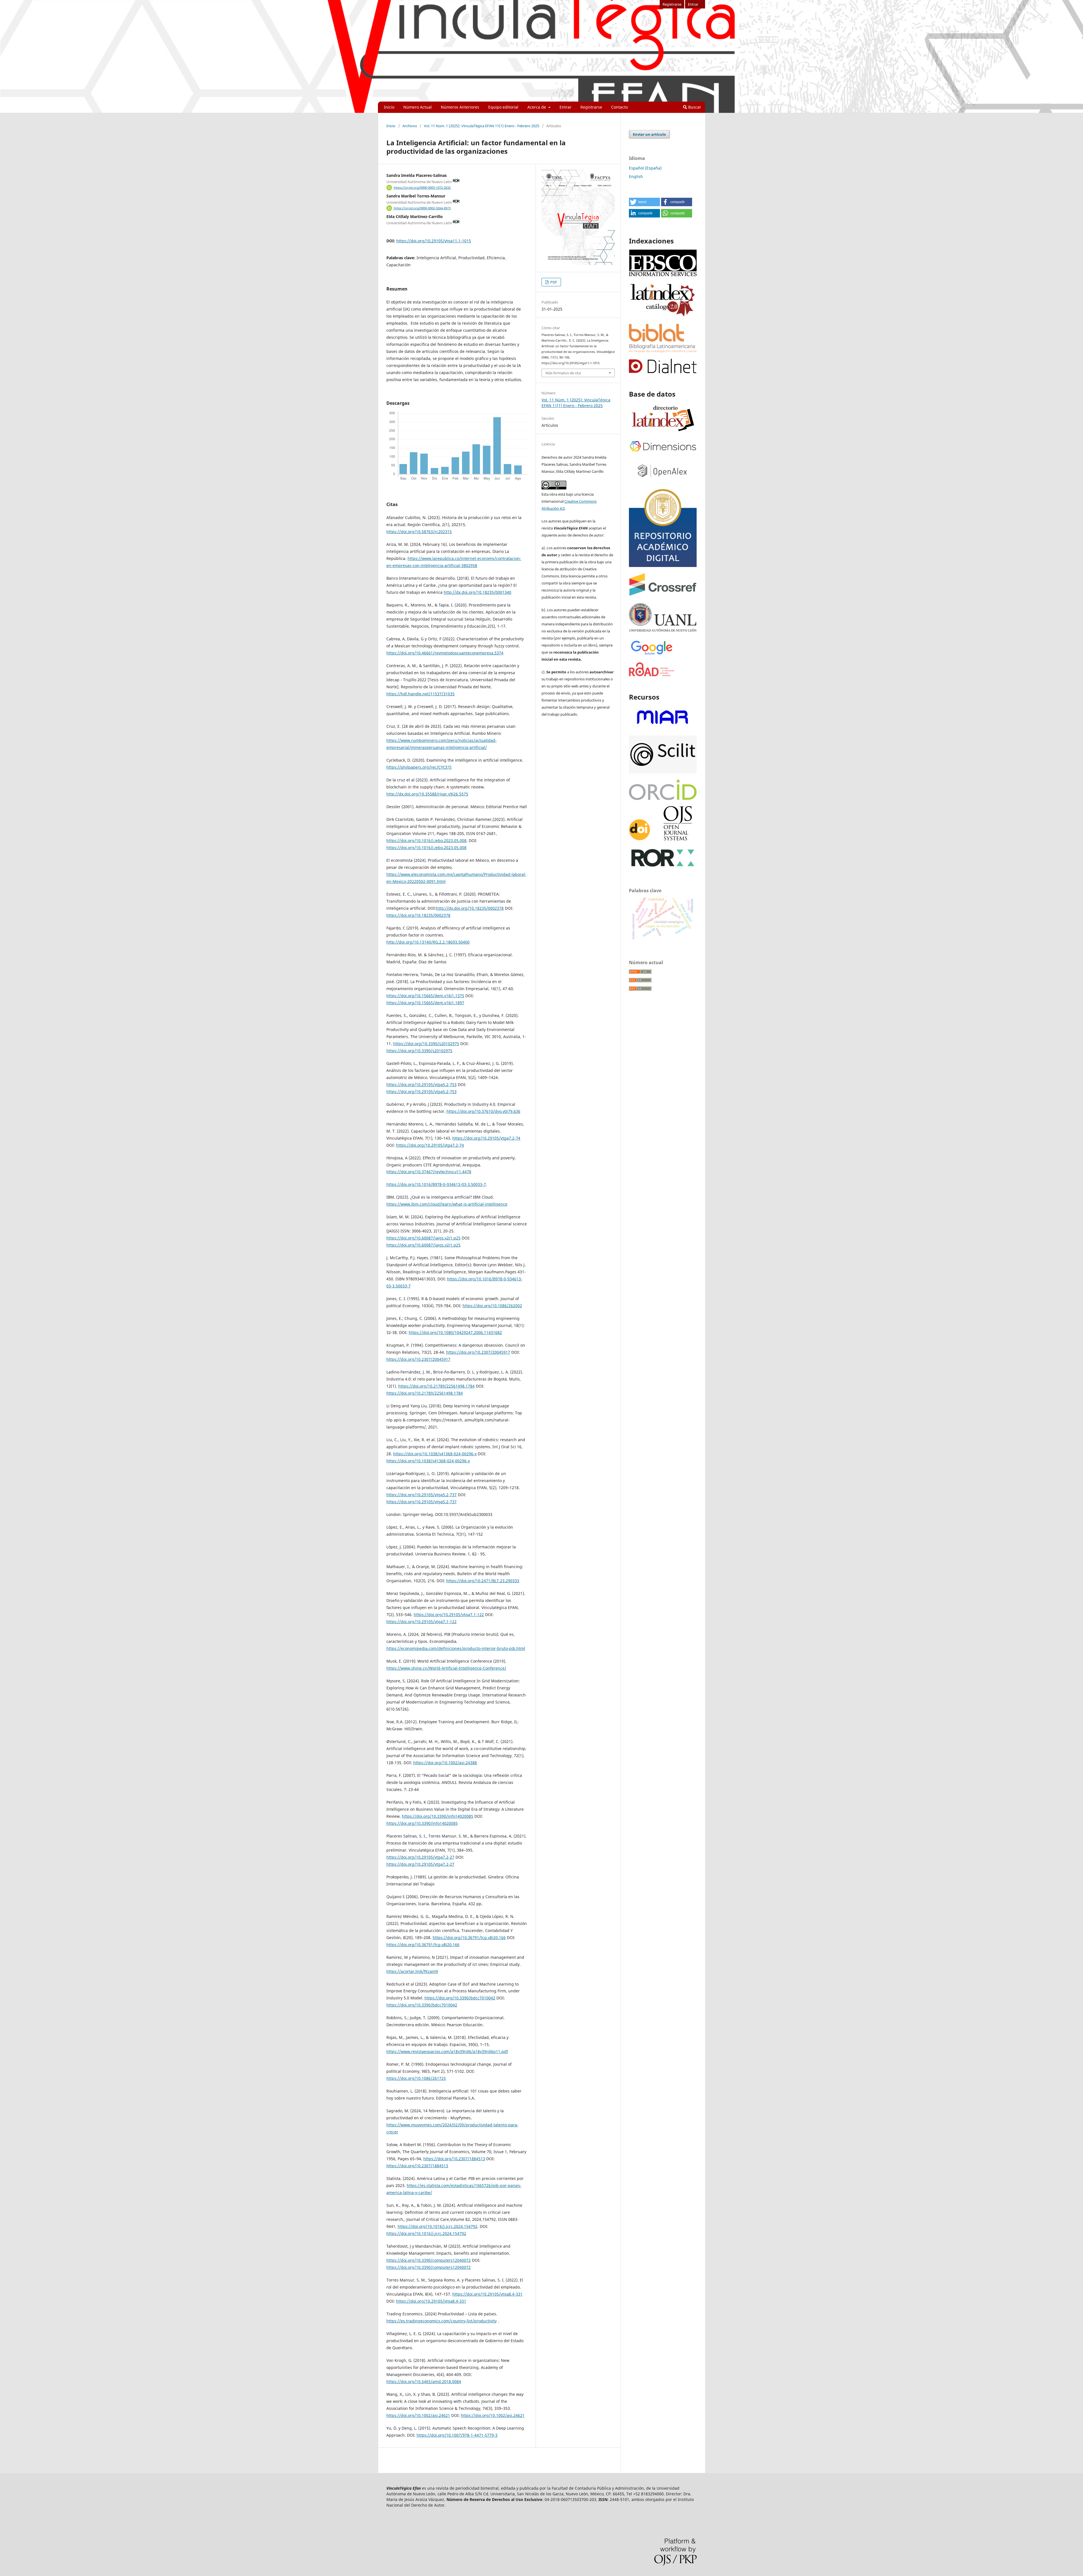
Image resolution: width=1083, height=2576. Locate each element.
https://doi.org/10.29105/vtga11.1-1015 (434, 241)
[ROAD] (652, 675)
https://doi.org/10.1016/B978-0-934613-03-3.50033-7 (436, 1184)
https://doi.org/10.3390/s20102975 (426, 1044)
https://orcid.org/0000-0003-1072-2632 (422, 188)
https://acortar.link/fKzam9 (412, 1971)
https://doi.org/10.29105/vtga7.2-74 (486, 1138)
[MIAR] (663, 728)
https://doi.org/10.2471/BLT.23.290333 (483, 1581)
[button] (644, 202)
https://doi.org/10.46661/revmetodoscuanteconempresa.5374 (445, 653)
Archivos (410, 126)
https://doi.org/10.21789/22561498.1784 (436, 1386)
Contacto (619, 107)
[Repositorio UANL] (663, 565)
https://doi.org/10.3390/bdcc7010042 (460, 1998)
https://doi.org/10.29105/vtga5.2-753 (421, 1084)
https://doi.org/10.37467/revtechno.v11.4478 (429, 1172)
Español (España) (645, 168)
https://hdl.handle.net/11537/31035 (421, 694)
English (636, 176)
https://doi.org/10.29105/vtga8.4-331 (487, 2294)
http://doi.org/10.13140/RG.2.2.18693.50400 (428, 942)
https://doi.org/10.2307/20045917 (478, 1352)
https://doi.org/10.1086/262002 (492, 1306)
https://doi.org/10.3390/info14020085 (438, 1816)
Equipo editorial (503, 107)
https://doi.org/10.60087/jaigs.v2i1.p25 (423, 1238)
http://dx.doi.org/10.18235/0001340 (477, 592)
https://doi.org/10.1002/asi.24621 (418, 2415)
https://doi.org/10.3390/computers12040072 (429, 2260)
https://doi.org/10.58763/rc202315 (419, 532)
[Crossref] (663, 594)
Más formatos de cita (563, 373)
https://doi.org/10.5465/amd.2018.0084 (424, 2382)
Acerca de (537, 107)
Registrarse (591, 107)
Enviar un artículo (649, 134)
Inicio (389, 107)
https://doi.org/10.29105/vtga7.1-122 (449, 1615)
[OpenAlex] (663, 481)
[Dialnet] (663, 372)
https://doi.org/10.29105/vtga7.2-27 (420, 1857)
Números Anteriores (460, 107)
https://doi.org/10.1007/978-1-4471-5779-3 (457, 2435)
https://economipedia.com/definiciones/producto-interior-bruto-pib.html (456, 1648)
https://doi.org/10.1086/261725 (416, 2078)
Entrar (565, 107)
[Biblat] (663, 351)
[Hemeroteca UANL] (663, 631)
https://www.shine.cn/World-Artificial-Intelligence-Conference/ (446, 1668)
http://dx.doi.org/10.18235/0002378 (470, 908)
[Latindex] (663, 432)
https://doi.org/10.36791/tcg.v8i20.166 (469, 1938)
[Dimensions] (663, 452)
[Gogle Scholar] (651, 655)
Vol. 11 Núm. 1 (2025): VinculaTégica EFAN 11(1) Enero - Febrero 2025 (482, 126)
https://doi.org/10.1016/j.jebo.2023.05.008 (426, 840)
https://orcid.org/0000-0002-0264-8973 (422, 208)
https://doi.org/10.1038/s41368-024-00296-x (435, 1454)
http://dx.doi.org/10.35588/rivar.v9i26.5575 (427, 794)
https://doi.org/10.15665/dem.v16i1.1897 (425, 1003)
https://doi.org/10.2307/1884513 (454, 2159)
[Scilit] (663, 772)
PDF (553, 282)
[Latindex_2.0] (663, 316)
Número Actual (418, 107)
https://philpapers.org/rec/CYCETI (419, 767)
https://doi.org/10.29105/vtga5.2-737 (421, 1495)
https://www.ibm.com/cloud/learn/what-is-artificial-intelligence (447, 1204)
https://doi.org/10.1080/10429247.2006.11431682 (455, 1332)
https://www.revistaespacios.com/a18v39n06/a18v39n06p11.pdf (447, 2051)
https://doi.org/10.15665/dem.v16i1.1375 (425, 996)
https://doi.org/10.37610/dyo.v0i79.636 (483, 1111)
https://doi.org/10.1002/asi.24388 (445, 1763)
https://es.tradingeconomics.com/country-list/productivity (442, 2321)
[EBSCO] (663, 275)
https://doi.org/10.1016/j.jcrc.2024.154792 (438, 2226)
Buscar (694, 107)
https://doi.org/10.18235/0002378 (418, 915)
